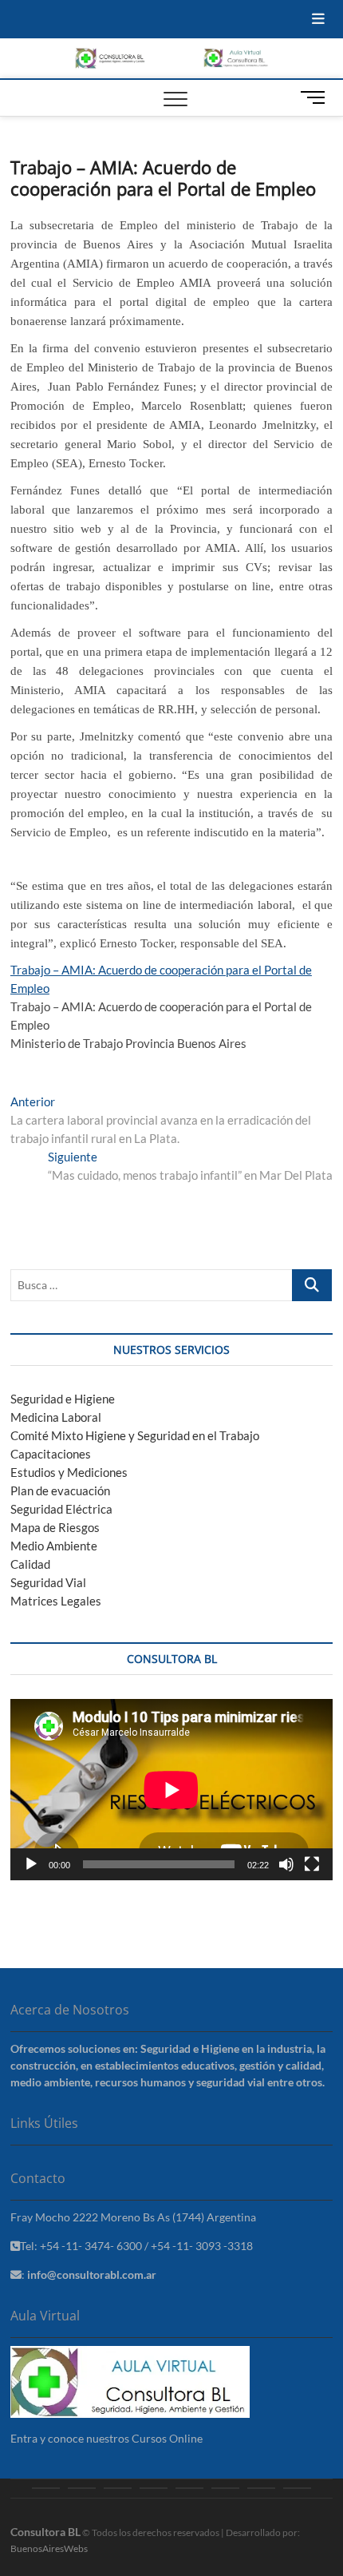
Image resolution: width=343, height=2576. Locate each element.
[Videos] (261, 2488)
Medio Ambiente (54, 1546)
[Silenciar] (286, 1864)
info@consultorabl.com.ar (92, 2274)
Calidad (30, 1564)
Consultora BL (45, 2532)
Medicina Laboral (56, 1417)
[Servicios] (118, 2488)
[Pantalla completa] (312, 1864)
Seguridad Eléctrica (61, 1509)
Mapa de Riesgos (55, 1527)
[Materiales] (189, 2488)
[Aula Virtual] (154, 2488)
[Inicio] (46, 2488)
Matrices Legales (56, 1601)
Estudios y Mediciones (69, 1472)
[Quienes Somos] (82, 2488)
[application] (171, 1790)
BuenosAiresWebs (49, 2548)
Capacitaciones (51, 1454)
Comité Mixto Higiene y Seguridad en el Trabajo (135, 1435)
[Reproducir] (31, 1864)
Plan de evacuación (60, 1490)
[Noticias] (225, 2488)
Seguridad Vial (48, 1582)
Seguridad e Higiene (63, 1399)
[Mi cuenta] (297, 2488)
